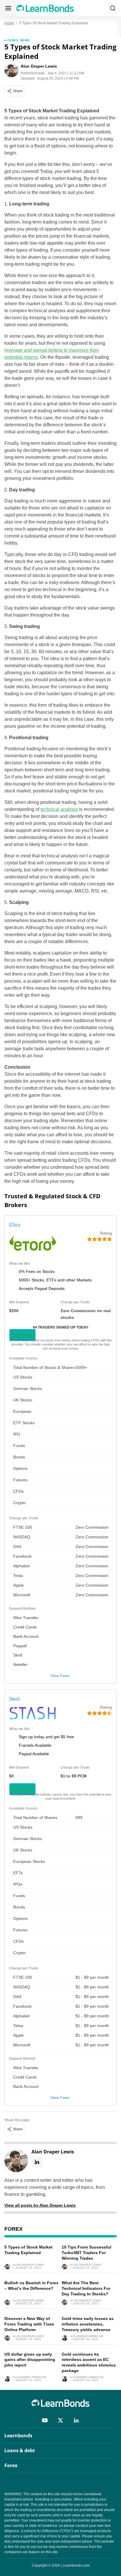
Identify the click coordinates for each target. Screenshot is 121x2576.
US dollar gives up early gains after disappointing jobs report (30, 2360)
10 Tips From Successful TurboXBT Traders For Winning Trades (86, 2253)
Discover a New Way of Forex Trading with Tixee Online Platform (29, 2324)
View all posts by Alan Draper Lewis (40, 2205)
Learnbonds (18, 2436)
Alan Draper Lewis (28, 2265)
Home (9, 23)
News (25, 40)
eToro (15, 1224)
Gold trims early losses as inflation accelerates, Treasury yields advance (88, 2324)
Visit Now (22, 1335)
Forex (13, 40)
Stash (15, 1698)
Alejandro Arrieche (87, 2336)
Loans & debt (20, 2450)
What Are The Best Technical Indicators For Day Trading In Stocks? (86, 2288)
